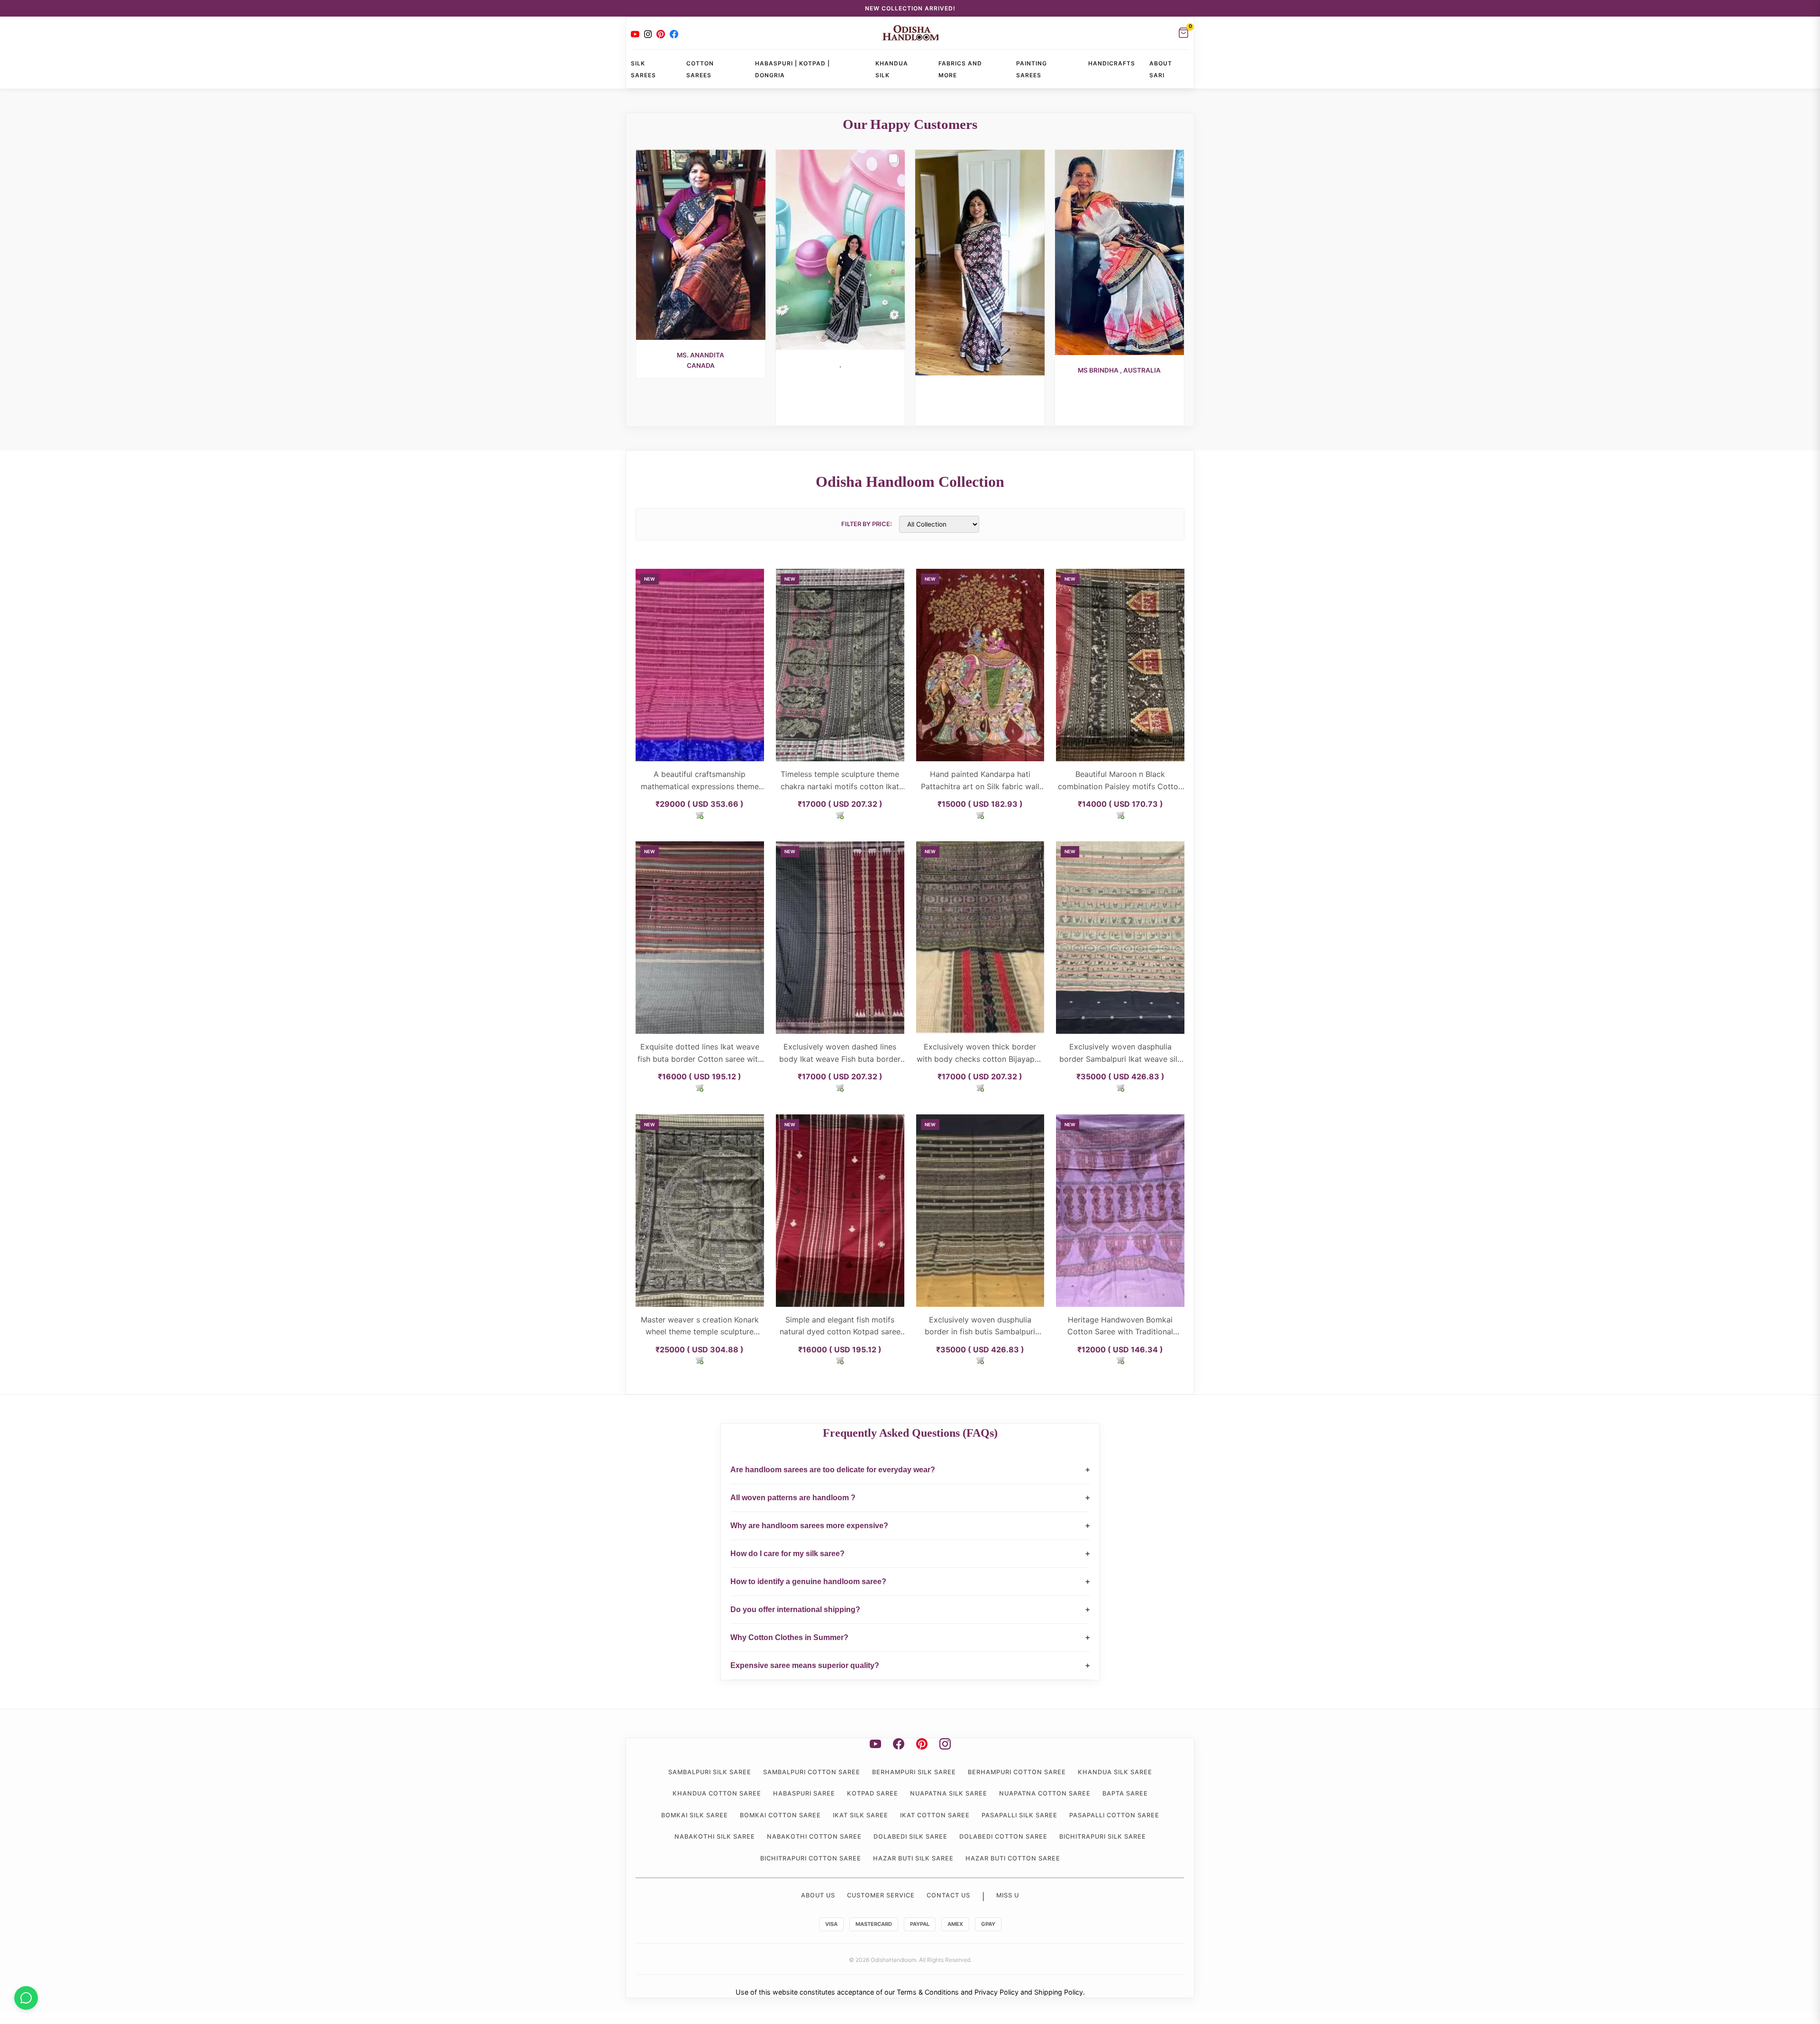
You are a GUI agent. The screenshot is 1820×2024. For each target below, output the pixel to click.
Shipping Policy (1059, 1992)
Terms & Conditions (928, 1992)
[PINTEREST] (661, 34)
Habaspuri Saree (804, 1793)
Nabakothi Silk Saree (715, 1837)
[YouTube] (635, 34)
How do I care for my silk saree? (910, 1554)
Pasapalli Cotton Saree (1114, 1815)
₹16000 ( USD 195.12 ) (700, 1076)
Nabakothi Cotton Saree (814, 1837)
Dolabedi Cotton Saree (1003, 1837)
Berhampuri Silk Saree (914, 1772)
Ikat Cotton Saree (935, 1815)
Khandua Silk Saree (1115, 1772)
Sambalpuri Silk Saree (710, 1772)
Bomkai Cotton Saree (780, 1815)
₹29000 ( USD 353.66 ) (700, 804)
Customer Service (881, 1895)
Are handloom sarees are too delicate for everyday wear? (910, 1470)
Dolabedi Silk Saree (910, 1837)
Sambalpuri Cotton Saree (812, 1772)
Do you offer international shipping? (910, 1609)
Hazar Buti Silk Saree (913, 1858)
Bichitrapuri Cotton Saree (811, 1858)
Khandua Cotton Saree (717, 1793)
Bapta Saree (1125, 1793)
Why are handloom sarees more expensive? (910, 1526)
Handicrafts (1112, 63)
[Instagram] (648, 34)
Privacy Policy (996, 1992)
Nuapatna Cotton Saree (1045, 1793)
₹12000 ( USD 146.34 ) (1120, 1349)
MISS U (1008, 1895)
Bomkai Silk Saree (695, 1815)
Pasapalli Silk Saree (1019, 1815)
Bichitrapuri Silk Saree (1103, 1837)
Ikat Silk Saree (860, 1815)
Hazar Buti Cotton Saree (1013, 1858)
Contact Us (948, 1895)
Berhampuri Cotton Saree (1017, 1772)
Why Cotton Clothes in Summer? (910, 1637)
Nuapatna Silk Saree (949, 1793)
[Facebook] (674, 34)
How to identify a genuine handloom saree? (910, 1582)
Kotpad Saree (873, 1793)
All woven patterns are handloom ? (910, 1498)
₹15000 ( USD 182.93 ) (980, 804)
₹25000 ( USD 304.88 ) (700, 1349)
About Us (818, 1895)
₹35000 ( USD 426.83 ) (1120, 1076)
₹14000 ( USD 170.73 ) (1120, 804)
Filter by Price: (867, 524)
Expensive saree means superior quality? (910, 1665)
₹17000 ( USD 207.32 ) (840, 804)
